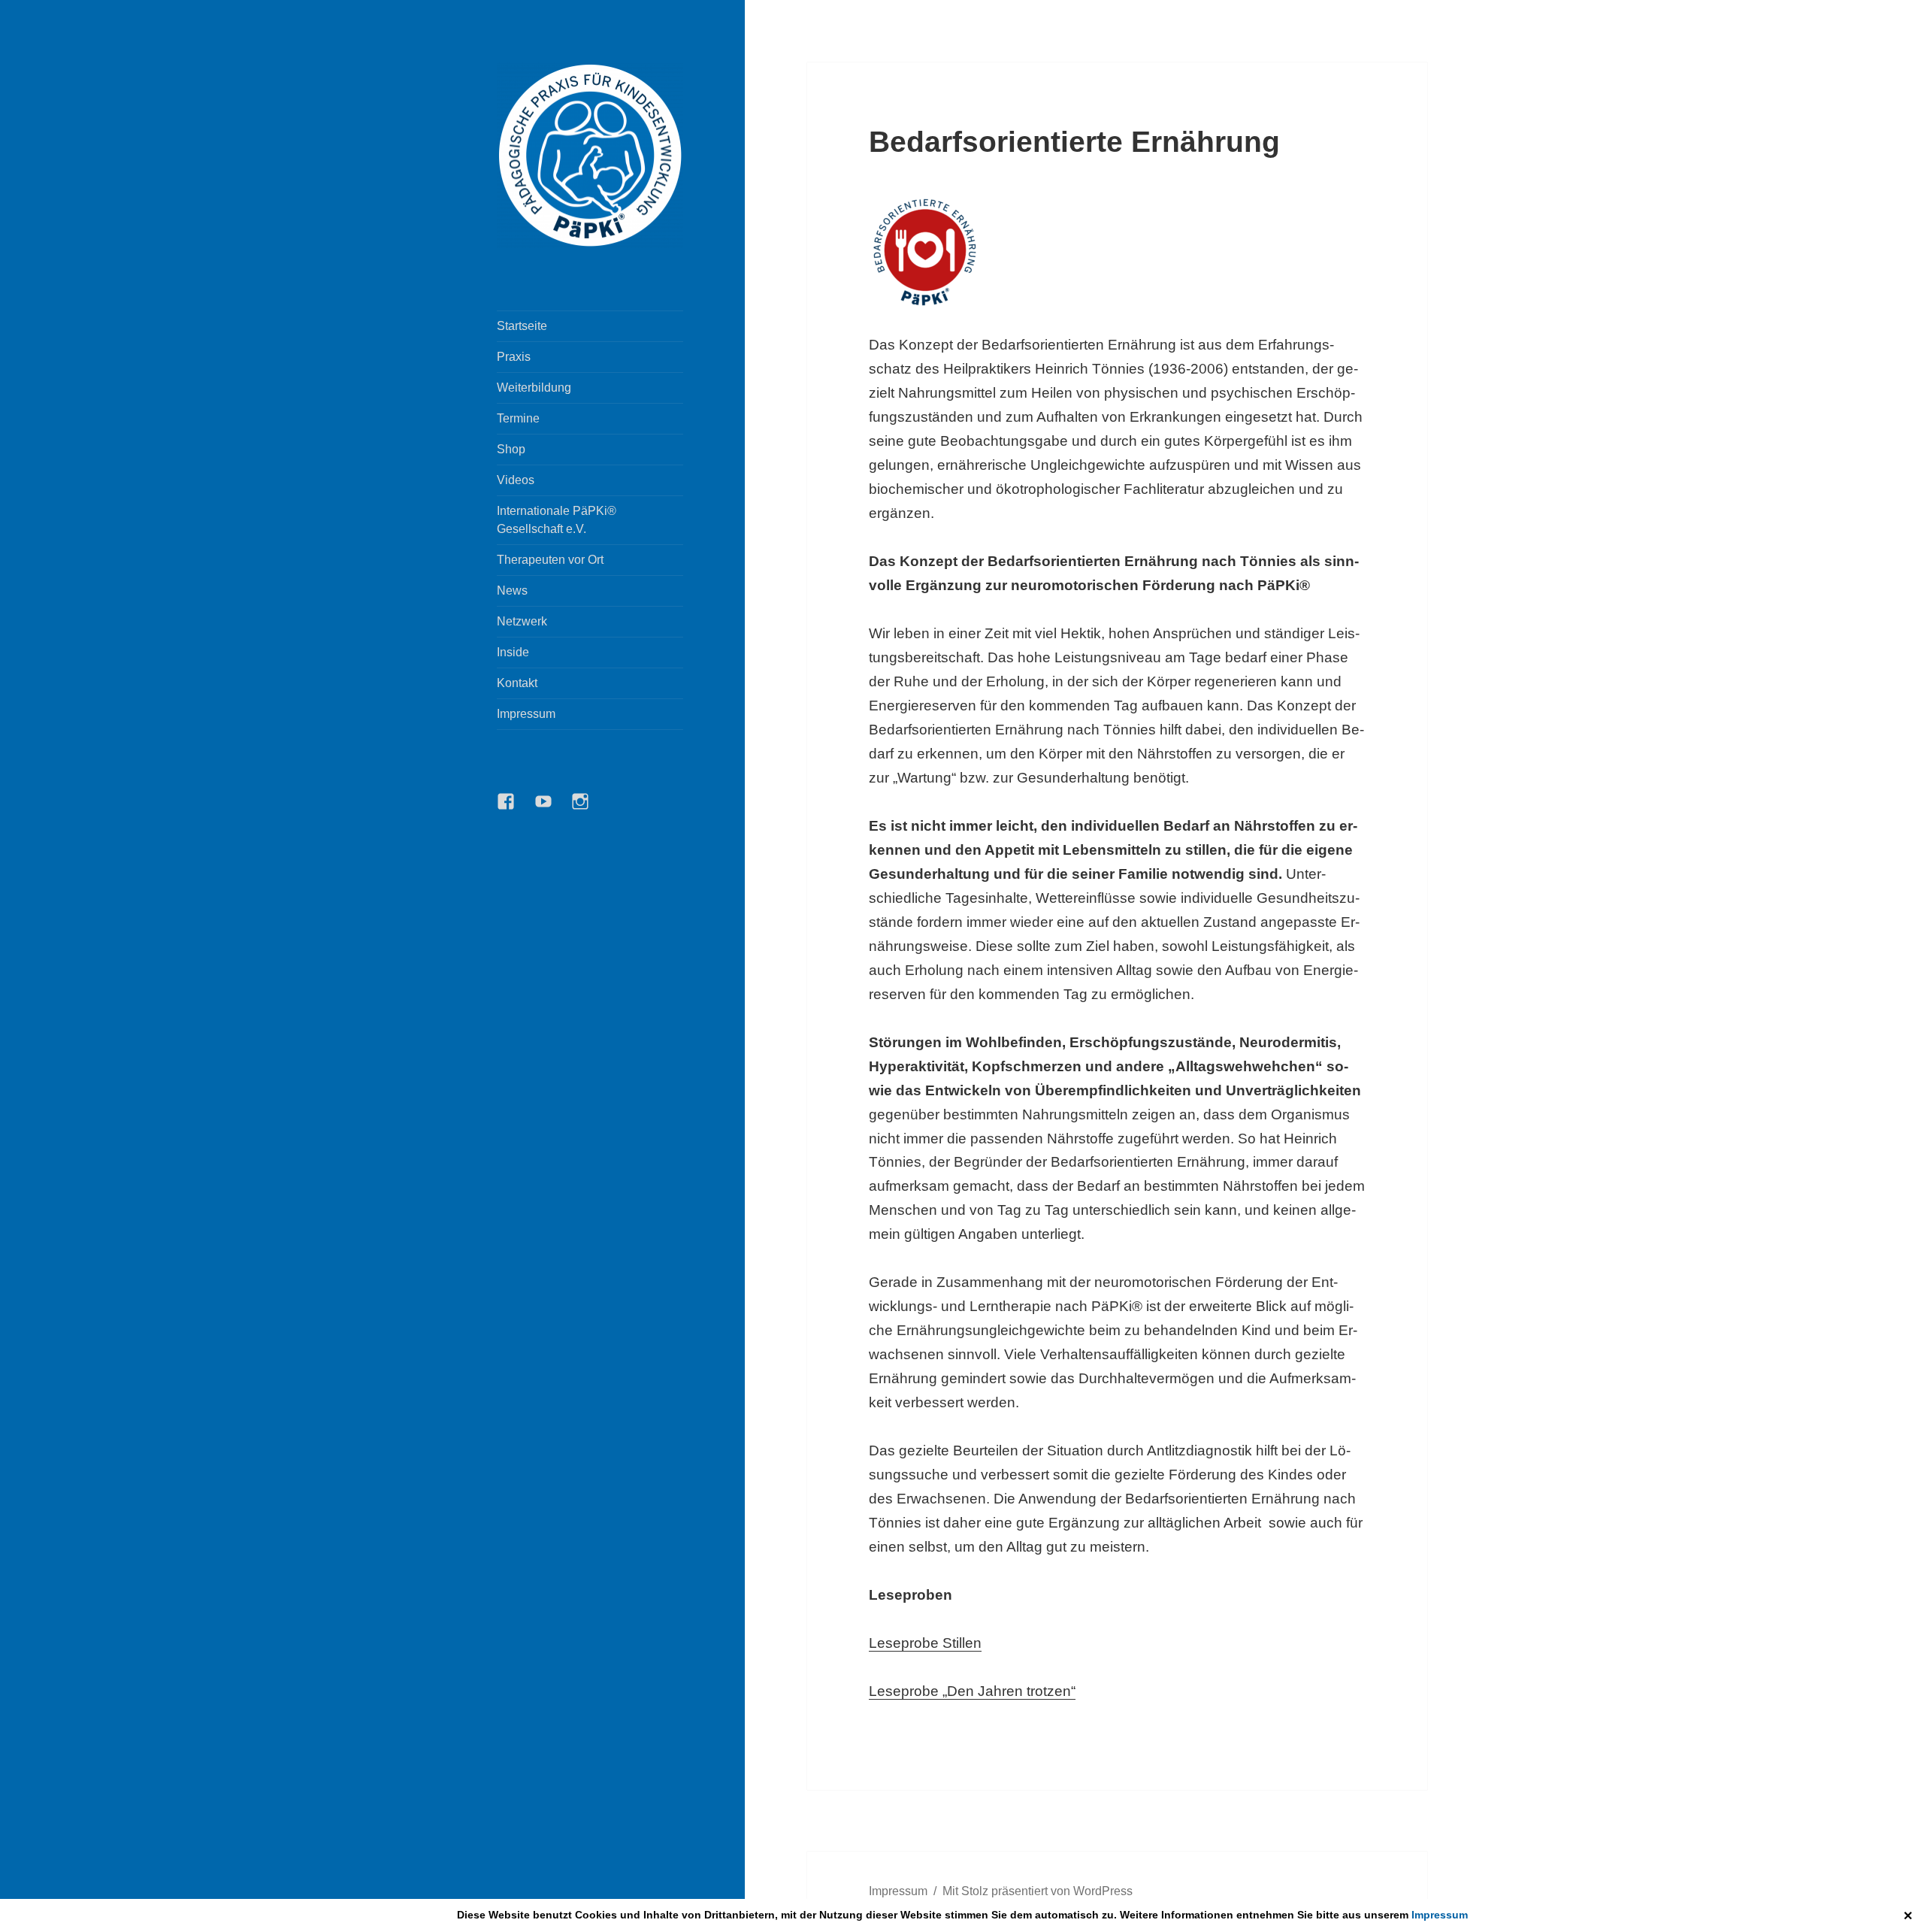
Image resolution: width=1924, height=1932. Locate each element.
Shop (511, 449)
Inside (513, 652)
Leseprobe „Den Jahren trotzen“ (972, 1691)
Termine (518, 418)
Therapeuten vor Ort (550, 560)
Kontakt (517, 683)
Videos (516, 480)
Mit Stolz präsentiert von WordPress (1038, 1891)
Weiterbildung (534, 388)
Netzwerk (522, 621)
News (512, 591)
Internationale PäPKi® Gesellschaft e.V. (557, 520)
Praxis (514, 357)
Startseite (522, 326)
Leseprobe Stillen (925, 1643)
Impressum (1440, 1915)
